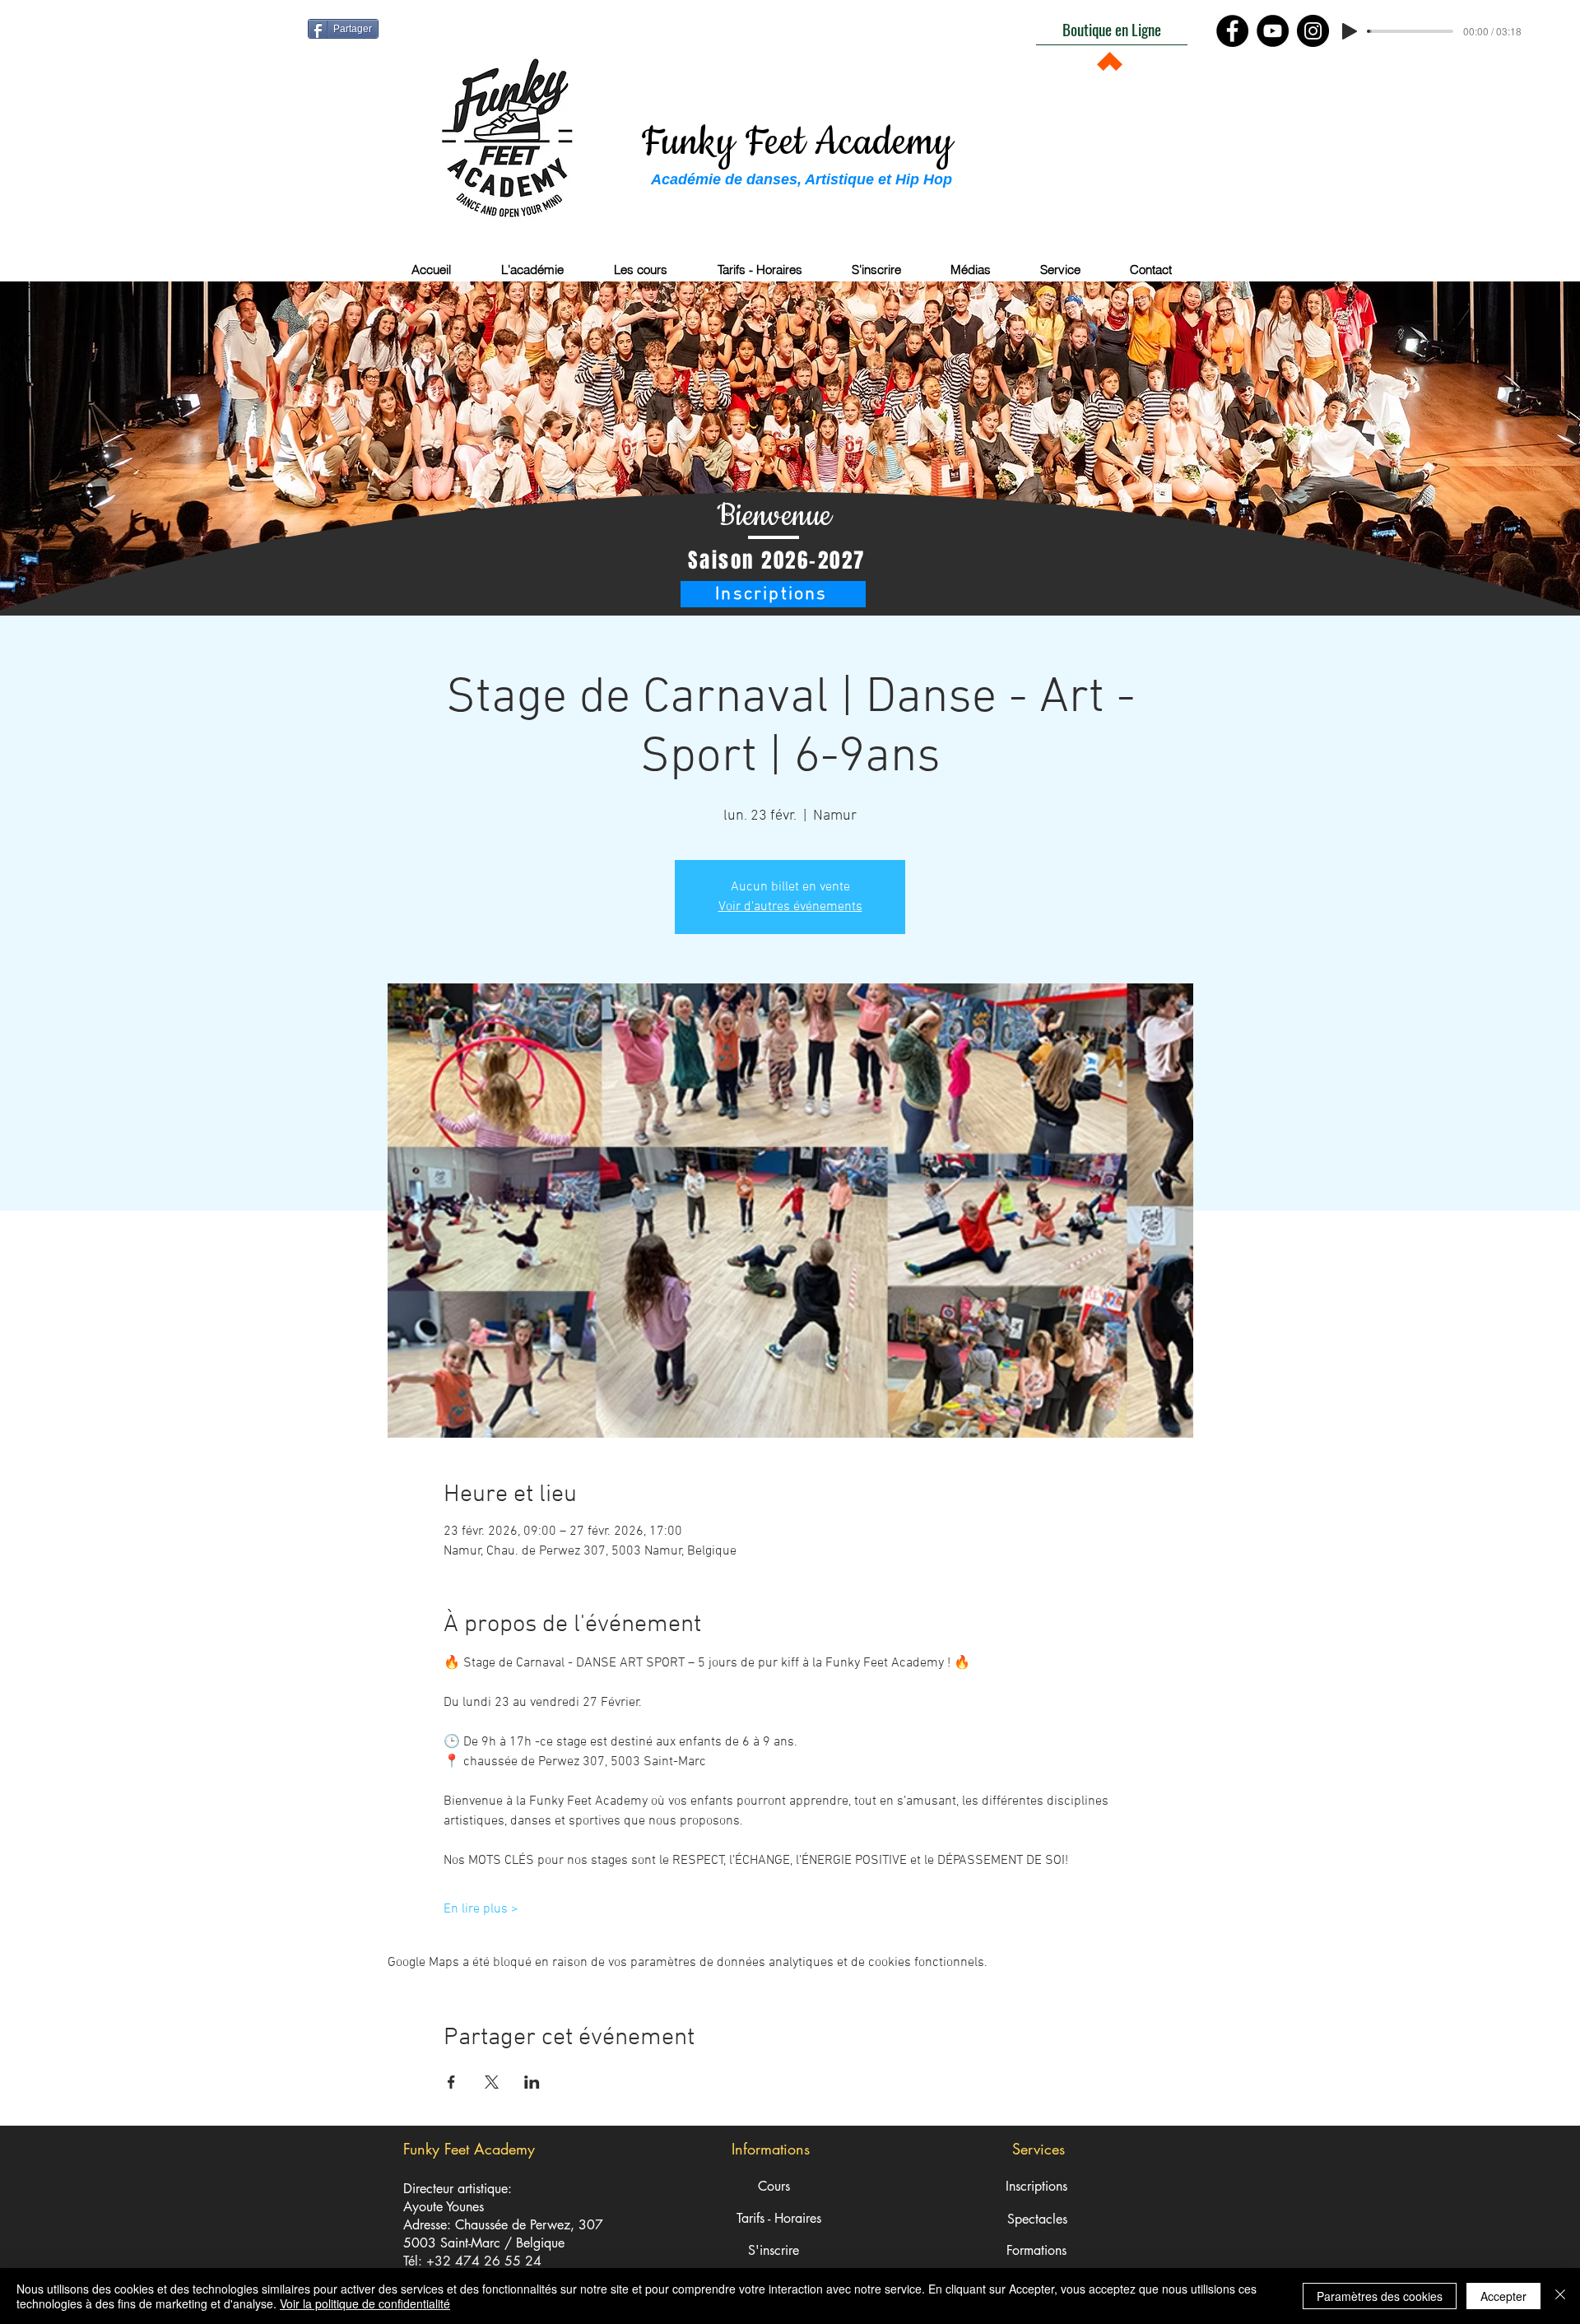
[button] (532, 270)
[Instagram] (1313, 31)
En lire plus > (481, 1909)
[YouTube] (1273, 31)
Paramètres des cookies (1380, 2296)
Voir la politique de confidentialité (365, 2303)
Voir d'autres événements (790, 907)
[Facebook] (1232, 31)
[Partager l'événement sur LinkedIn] (532, 2082)
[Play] (1350, 31)
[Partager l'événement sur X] (492, 2082)
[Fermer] (1560, 2296)
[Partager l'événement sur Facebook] (451, 2082)
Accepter (1503, 2296)
